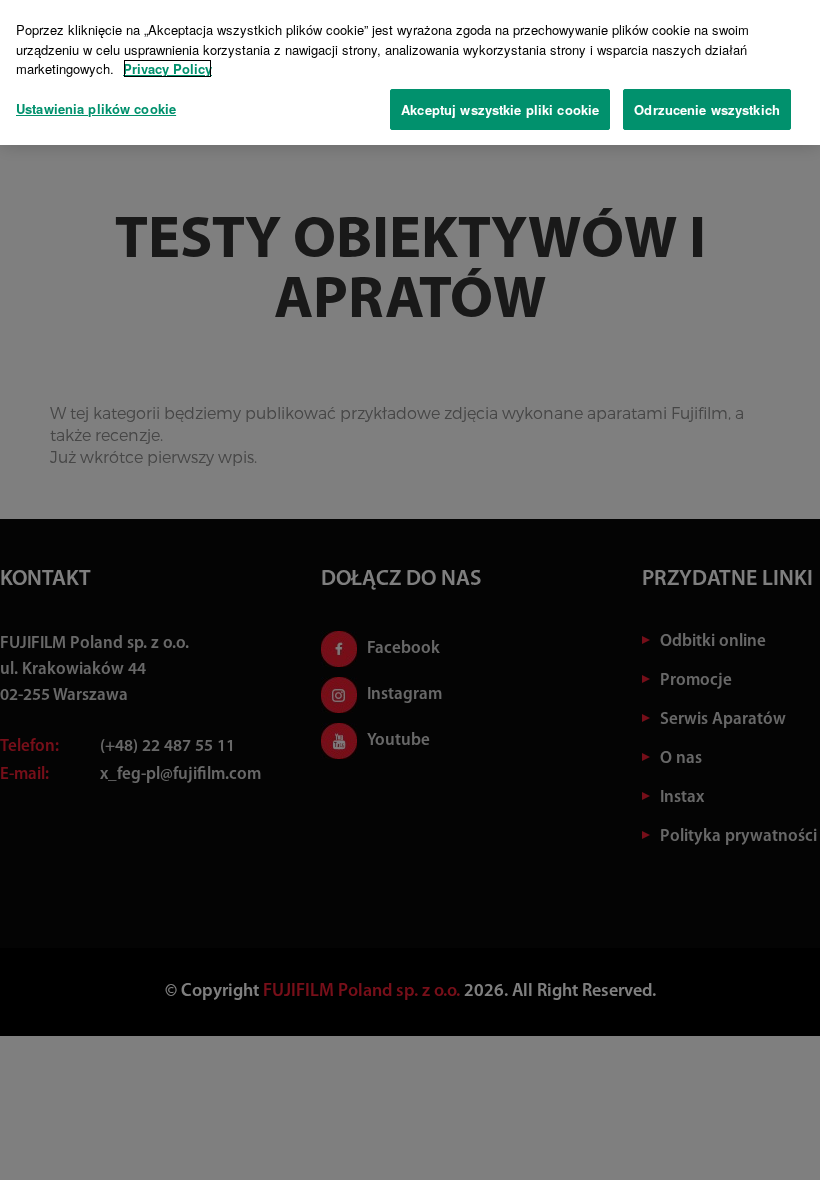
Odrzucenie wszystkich (707, 109)
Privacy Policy (167, 68)
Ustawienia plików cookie (96, 108)
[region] (410, 72)
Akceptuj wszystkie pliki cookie (500, 109)
